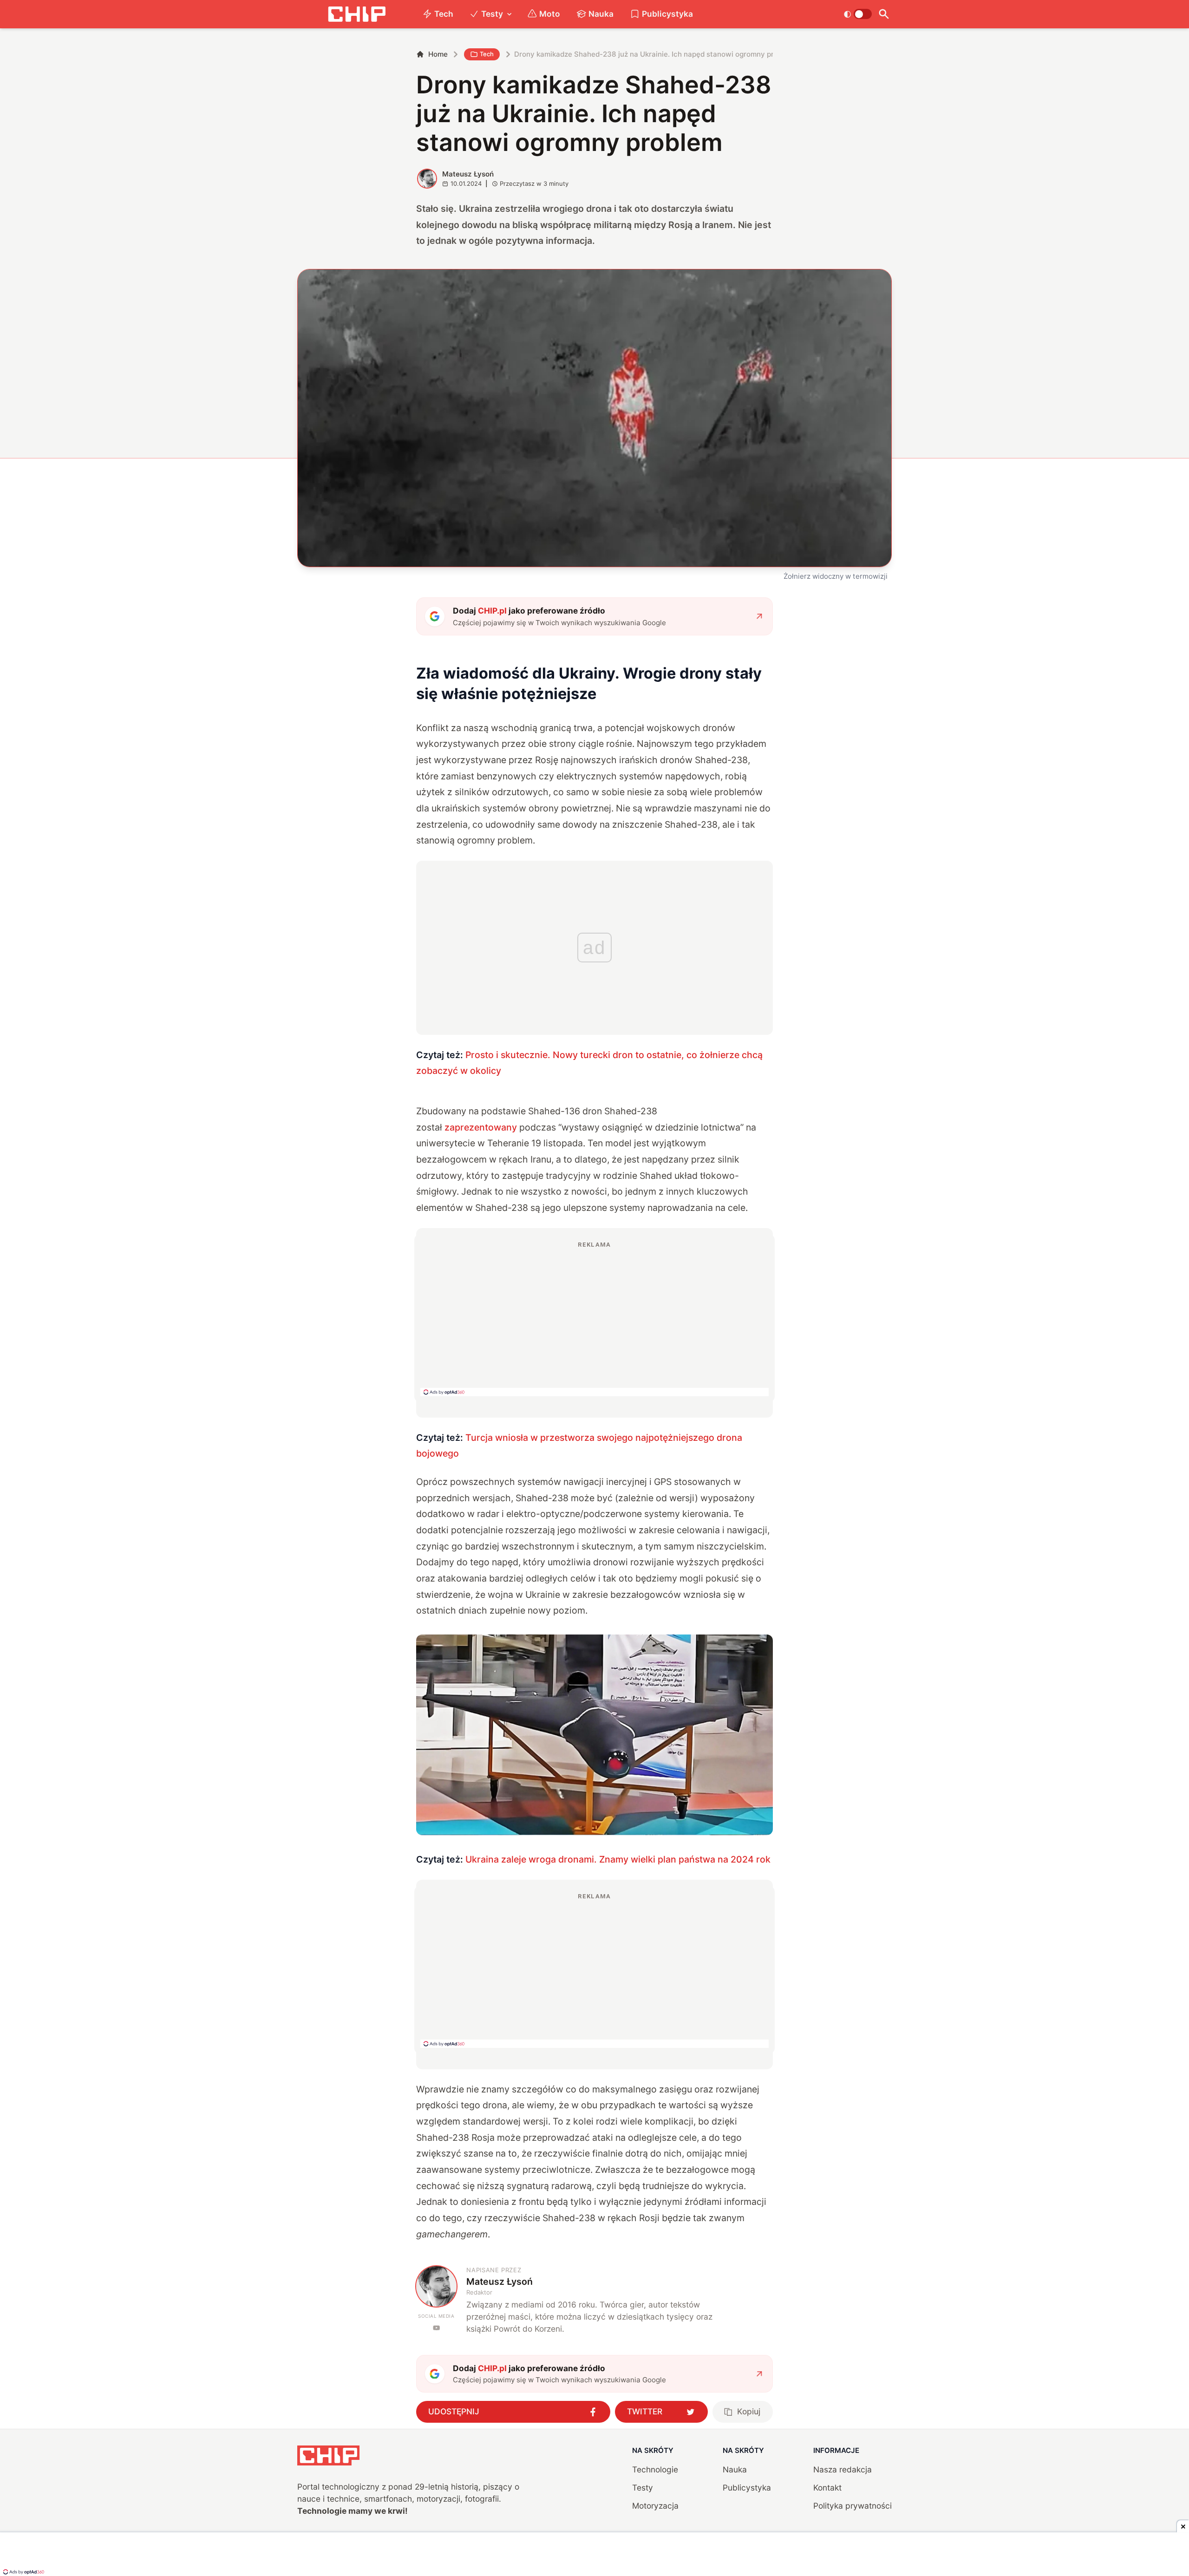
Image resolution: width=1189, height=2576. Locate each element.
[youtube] (436, 2328)
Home (438, 54)
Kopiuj (749, 2411)
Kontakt (827, 2488)
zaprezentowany (481, 1127)
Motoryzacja (655, 2506)
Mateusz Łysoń (468, 174)
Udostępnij (454, 2411)
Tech (444, 14)
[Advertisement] (594, 1318)
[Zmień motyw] (858, 14)
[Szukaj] (884, 14)
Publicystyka (667, 14)
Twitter (645, 2411)
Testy (492, 14)
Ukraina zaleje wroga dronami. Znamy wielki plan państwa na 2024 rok (618, 1859)
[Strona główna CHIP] (357, 14)
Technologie (655, 2469)
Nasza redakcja (843, 2469)
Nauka (601, 14)
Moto (550, 14)
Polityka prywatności (853, 2506)
